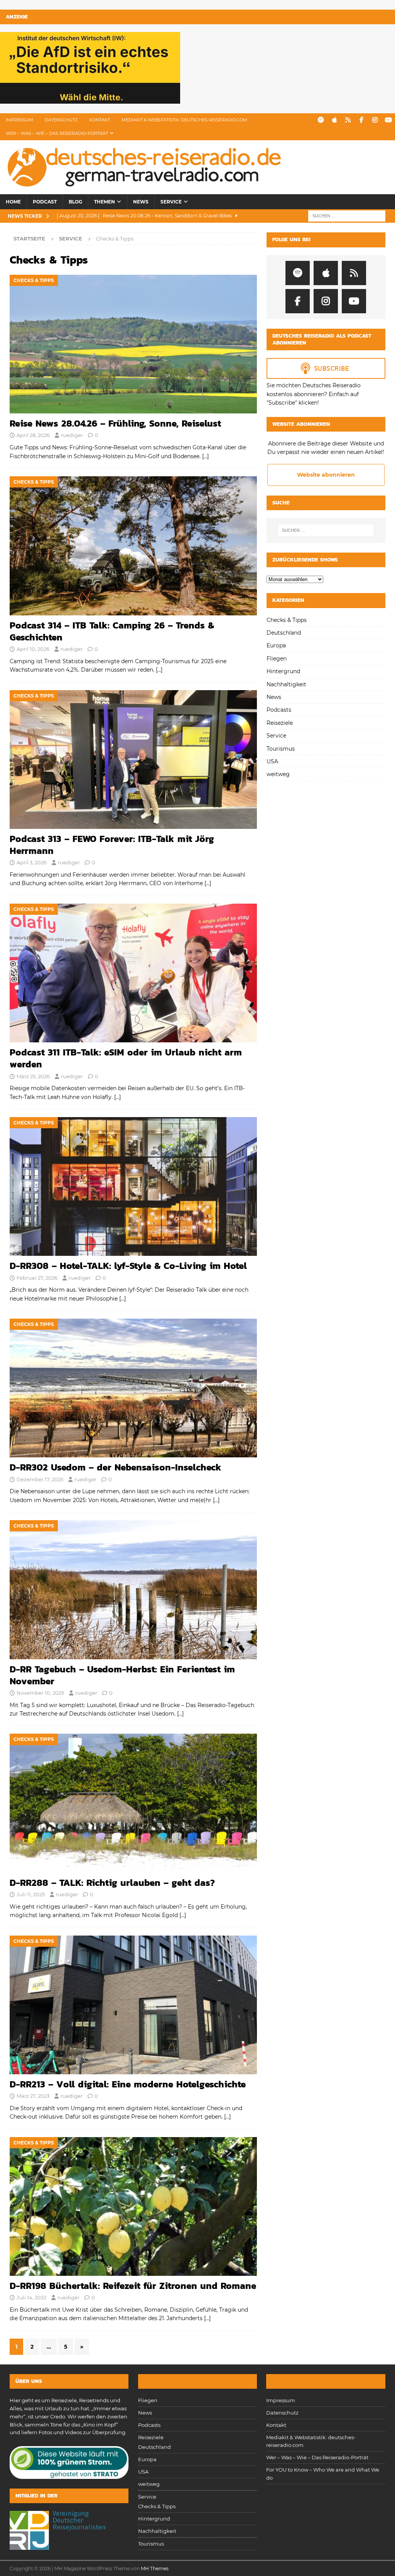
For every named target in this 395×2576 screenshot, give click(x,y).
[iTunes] (334, 120)
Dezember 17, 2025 (40, 1479)
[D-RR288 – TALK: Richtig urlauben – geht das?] (133, 1803)
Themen (105, 202)
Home (13, 202)
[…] (205, 456)
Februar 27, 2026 (37, 1278)
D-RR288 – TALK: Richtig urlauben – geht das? (112, 1883)
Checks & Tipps (287, 620)
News (141, 202)
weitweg (278, 774)
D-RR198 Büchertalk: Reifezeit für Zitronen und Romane (133, 2286)
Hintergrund (283, 671)
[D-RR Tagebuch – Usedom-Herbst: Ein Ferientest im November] (133, 1590)
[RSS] (348, 120)
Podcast (45, 202)
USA (272, 761)
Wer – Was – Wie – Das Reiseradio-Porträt (57, 133)
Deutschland (284, 633)
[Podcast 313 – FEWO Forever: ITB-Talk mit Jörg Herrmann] (133, 760)
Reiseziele (280, 723)
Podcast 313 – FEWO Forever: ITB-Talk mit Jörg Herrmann (112, 845)
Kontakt (100, 120)
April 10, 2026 (33, 649)
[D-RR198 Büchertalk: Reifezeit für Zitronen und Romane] (133, 2206)
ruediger (72, 435)
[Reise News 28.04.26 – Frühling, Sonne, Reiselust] (133, 344)
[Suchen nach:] (347, 216)
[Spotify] (321, 120)
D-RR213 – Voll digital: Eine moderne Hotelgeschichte (128, 2084)
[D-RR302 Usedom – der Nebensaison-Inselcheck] (133, 1388)
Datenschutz (61, 120)
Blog (75, 202)
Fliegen (277, 659)
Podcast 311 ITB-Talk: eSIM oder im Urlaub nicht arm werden (126, 1058)
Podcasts (279, 710)
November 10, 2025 (40, 1693)
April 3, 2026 (32, 862)
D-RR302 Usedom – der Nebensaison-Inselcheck (116, 1467)
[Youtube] (388, 120)
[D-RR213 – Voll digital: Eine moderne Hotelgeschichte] (133, 2005)
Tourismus (281, 749)
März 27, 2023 (33, 2096)
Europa (276, 645)
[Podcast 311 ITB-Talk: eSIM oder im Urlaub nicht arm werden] (133, 973)
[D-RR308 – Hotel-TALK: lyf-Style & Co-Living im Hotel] (133, 1186)
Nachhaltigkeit (286, 684)
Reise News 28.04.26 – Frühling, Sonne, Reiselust (115, 423)
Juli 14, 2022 (31, 2297)
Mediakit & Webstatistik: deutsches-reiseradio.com (184, 120)
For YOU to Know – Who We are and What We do (323, 2474)
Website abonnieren (326, 475)
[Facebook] (361, 120)
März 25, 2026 (33, 1076)
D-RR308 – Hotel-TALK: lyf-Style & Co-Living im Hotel (128, 1266)
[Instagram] (375, 120)
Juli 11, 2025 (31, 1894)
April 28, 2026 (33, 435)
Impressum (19, 120)
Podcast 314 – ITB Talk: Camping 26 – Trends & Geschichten (112, 631)
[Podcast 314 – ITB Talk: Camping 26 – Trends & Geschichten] (133, 546)
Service (171, 202)
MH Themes (155, 2568)
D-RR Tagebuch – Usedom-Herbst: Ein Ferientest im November (122, 1675)
